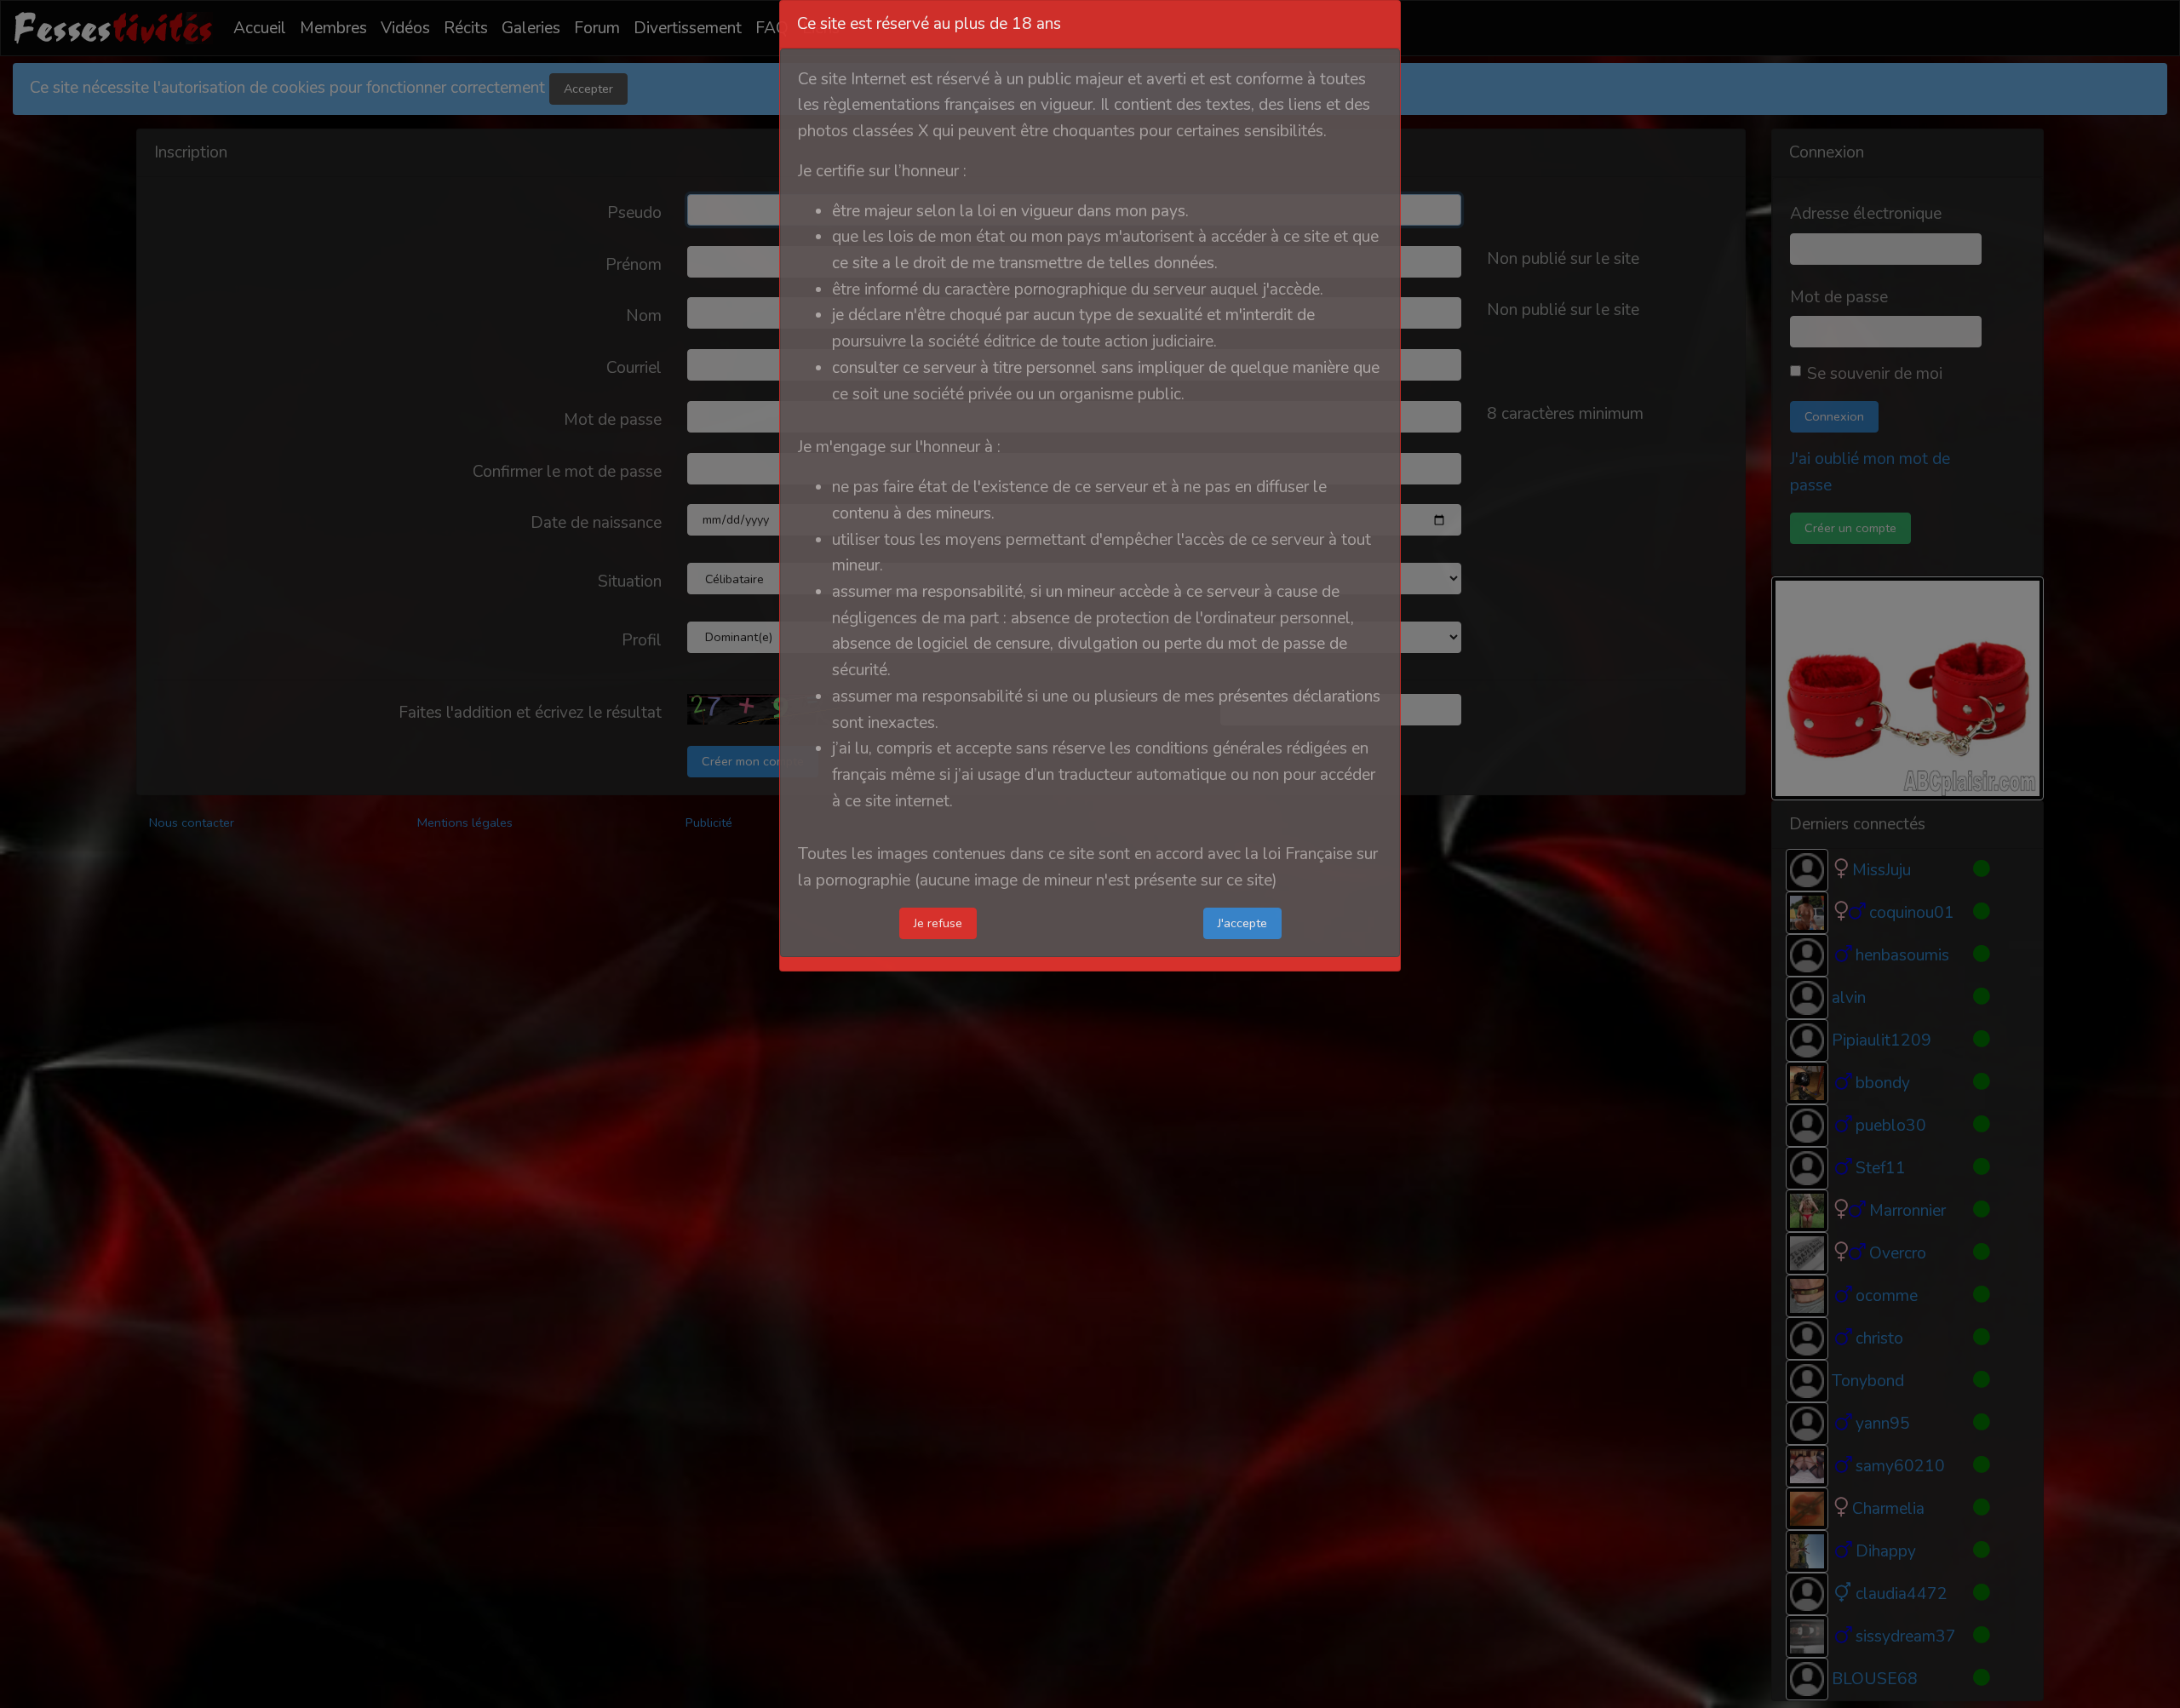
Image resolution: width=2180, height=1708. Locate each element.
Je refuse (938, 923)
